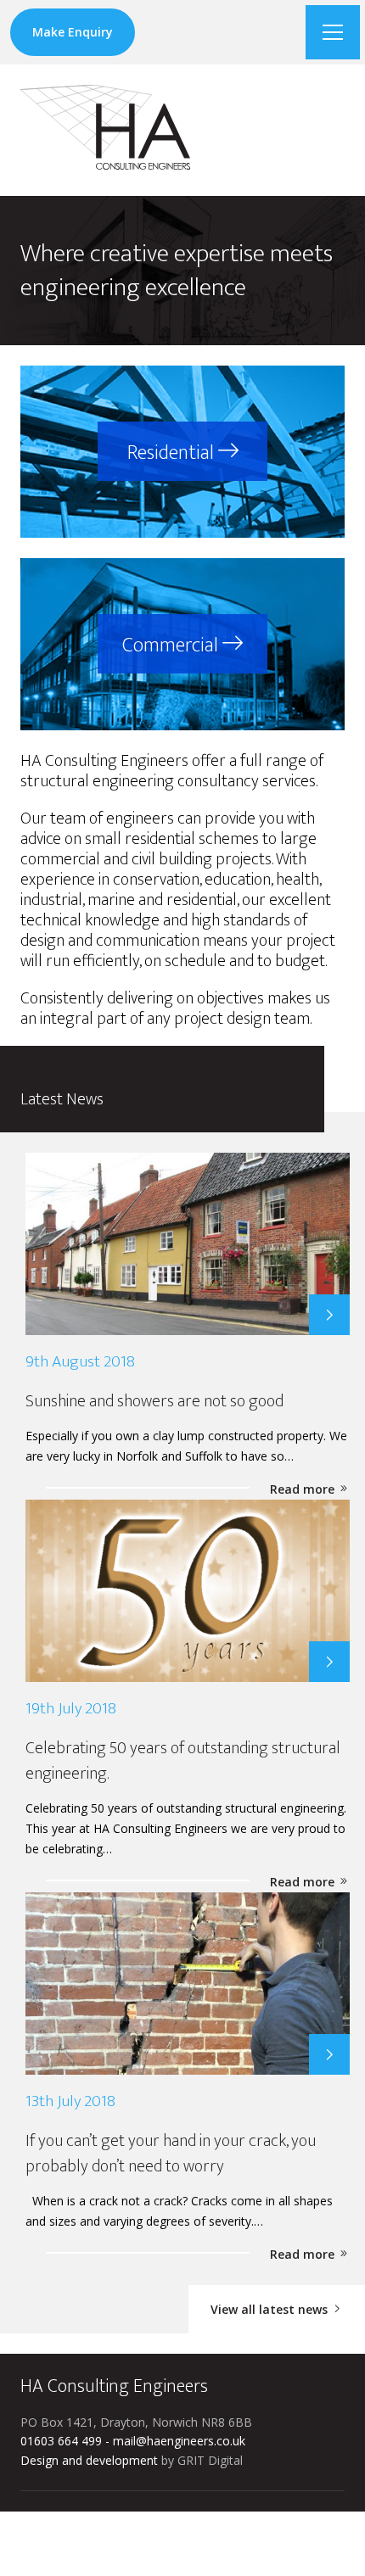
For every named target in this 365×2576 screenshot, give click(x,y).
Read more (304, 1489)
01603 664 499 (61, 2441)
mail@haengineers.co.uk (179, 2441)
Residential (173, 453)
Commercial (172, 645)
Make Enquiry (73, 32)
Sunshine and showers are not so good (154, 1401)
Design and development (89, 2460)
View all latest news (271, 2309)
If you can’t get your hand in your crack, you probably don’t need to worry (171, 2154)
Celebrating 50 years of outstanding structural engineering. (183, 1761)
